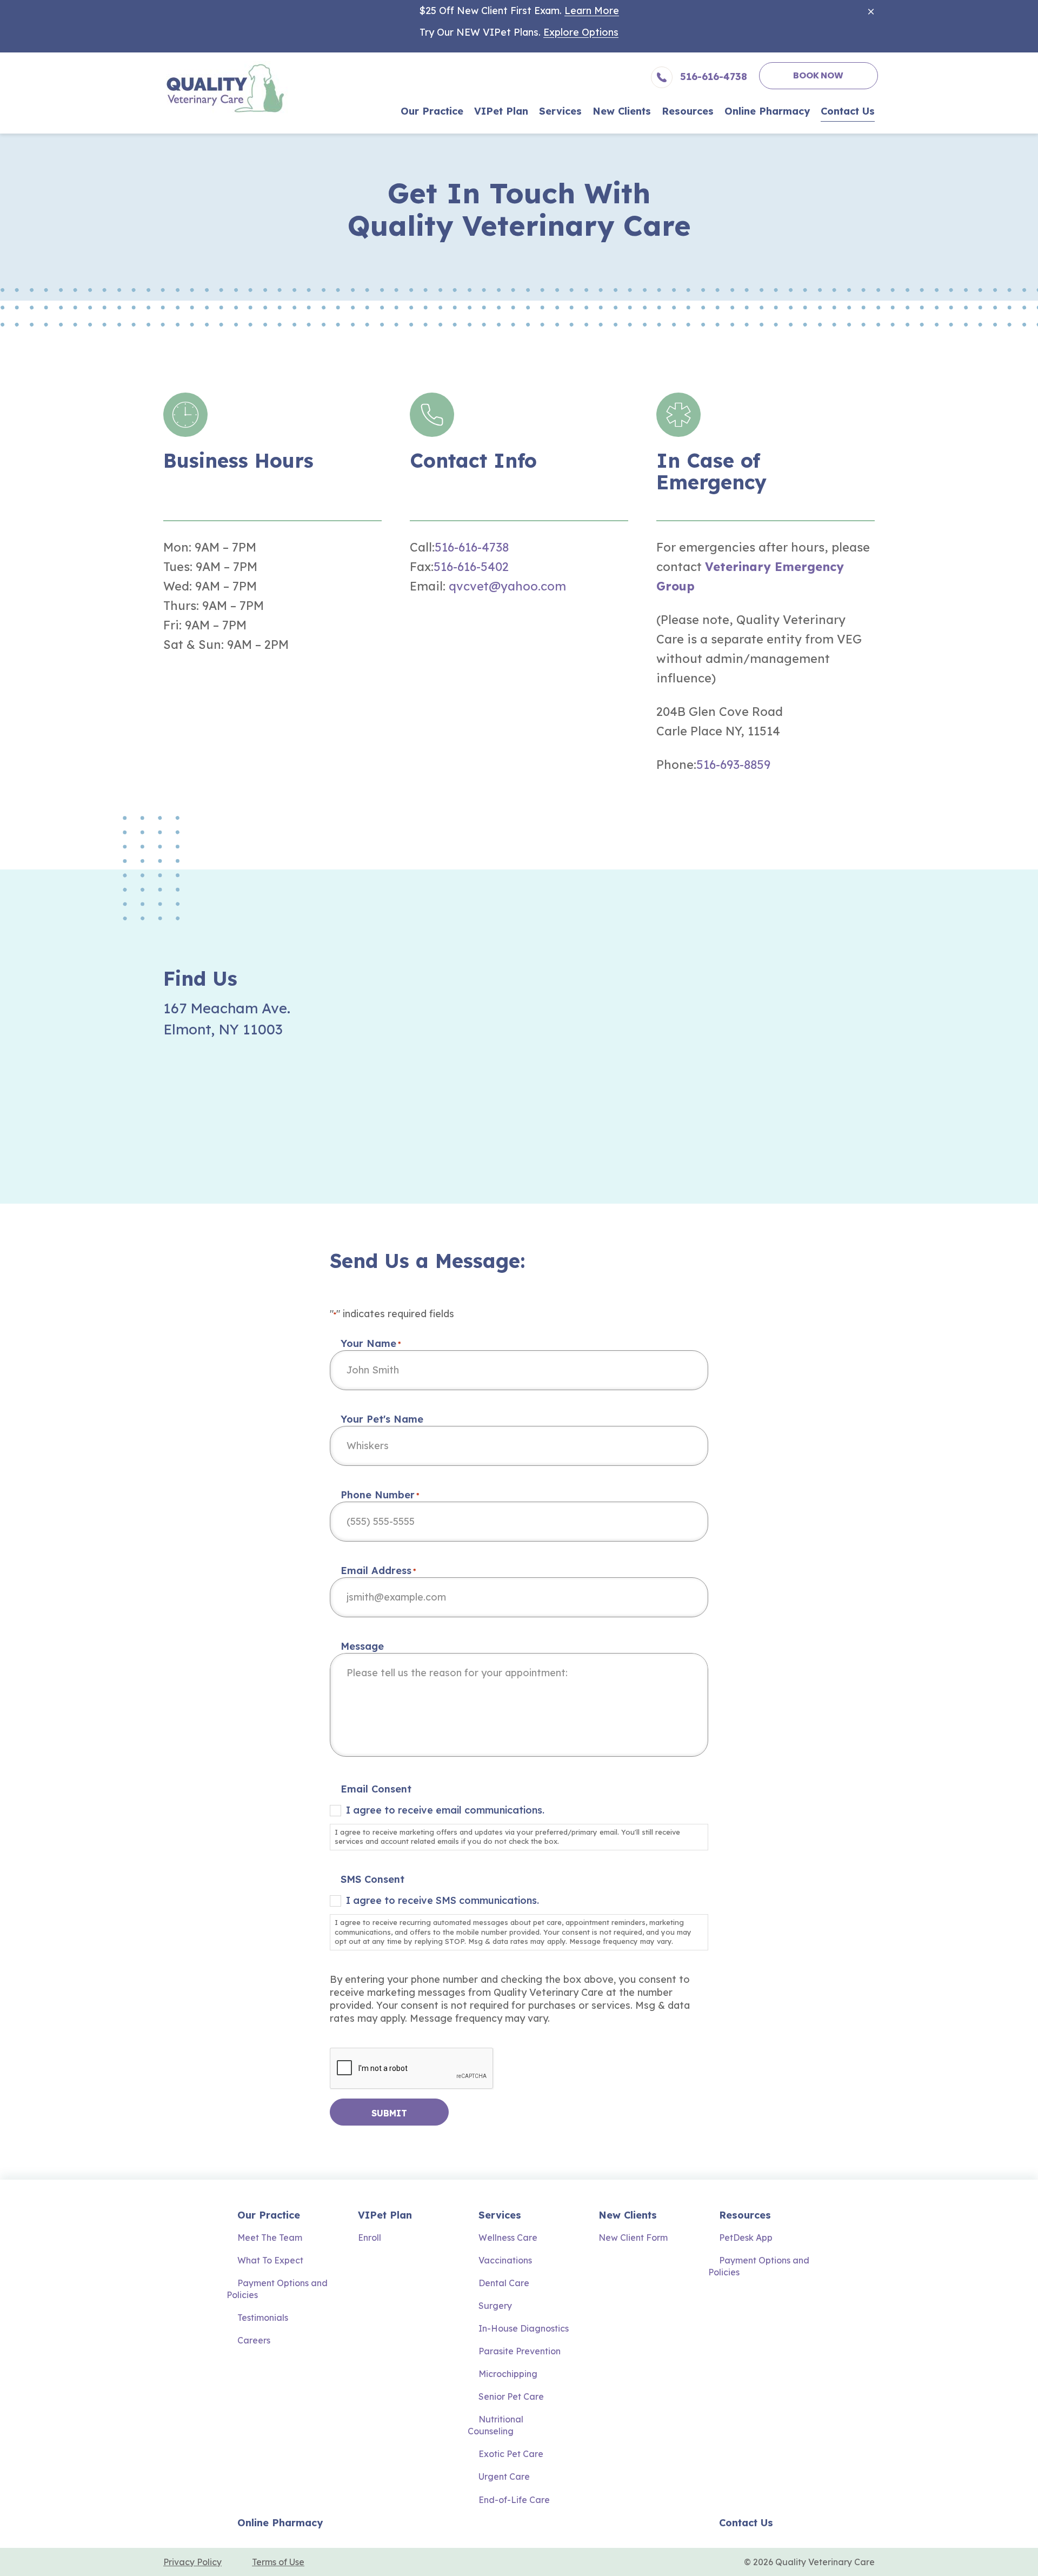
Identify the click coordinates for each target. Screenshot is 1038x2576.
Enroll (370, 2238)
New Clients (628, 2215)
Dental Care (504, 2283)
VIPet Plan (385, 2215)
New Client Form (633, 2238)
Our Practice (269, 2215)
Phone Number (380, 1495)
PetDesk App (746, 2238)
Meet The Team (270, 2238)
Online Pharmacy (280, 2523)
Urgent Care (504, 2477)
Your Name (371, 1343)
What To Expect (270, 2260)
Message (362, 1646)
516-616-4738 (472, 547)
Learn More (592, 11)
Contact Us (746, 2523)
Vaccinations (505, 2260)
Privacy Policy (192, 2562)
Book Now (818, 75)
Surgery (495, 2306)
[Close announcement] (871, 11)
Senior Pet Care (511, 2396)
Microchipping (508, 2374)
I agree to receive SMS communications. (443, 1900)
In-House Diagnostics (524, 2328)
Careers (254, 2340)
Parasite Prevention (520, 2351)
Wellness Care (508, 2238)
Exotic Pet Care (511, 2454)
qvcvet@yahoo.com (507, 586)
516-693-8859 (733, 765)
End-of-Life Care (514, 2500)
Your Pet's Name (382, 1419)
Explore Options (581, 32)
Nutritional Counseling (495, 2425)
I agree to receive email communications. (445, 1810)
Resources (745, 2215)
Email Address (378, 1571)
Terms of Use (278, 2562)
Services (500, 2215)
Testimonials (263, 2318)
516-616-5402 (471, 567)
